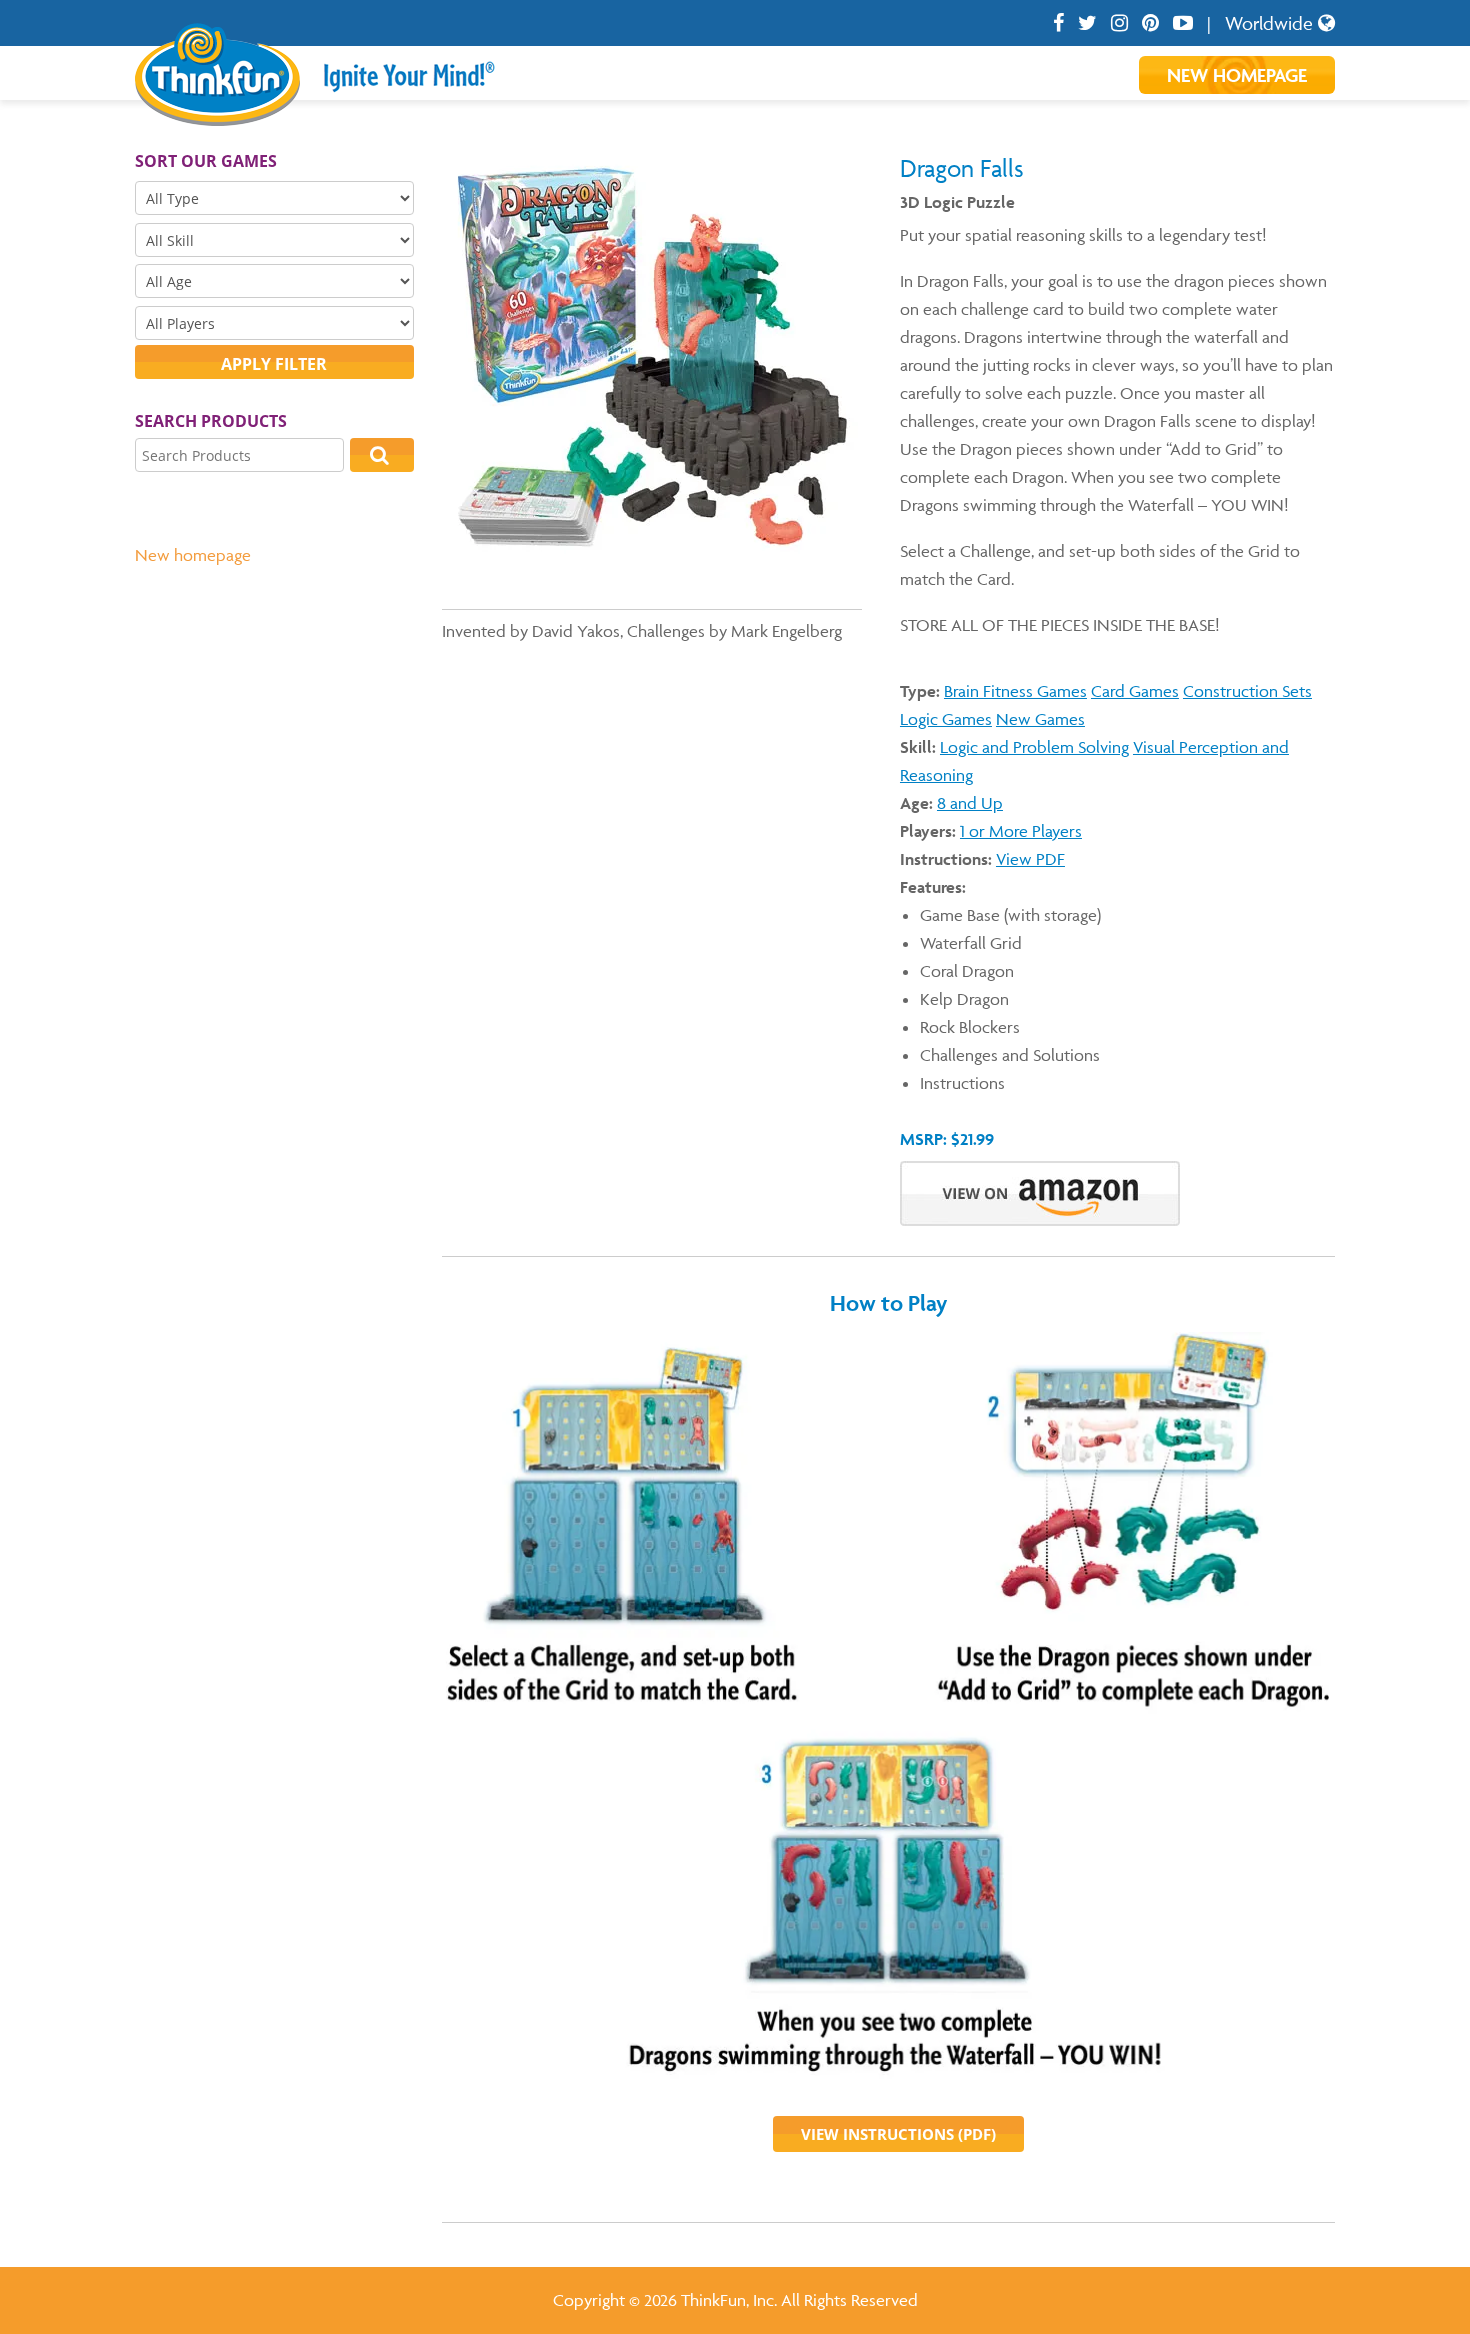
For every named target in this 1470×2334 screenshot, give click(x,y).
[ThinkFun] (217, 112)
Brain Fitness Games (1015, 691)
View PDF (1030, 859)
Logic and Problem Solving (1034, 747)
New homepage (193, 555)
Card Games (1135, 691)
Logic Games (946, 719)
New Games (1040, 719)
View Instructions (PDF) (898, 2134)
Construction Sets (1247, 691)
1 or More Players (1021, 831)
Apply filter (274, 364)
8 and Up (970, 803)
